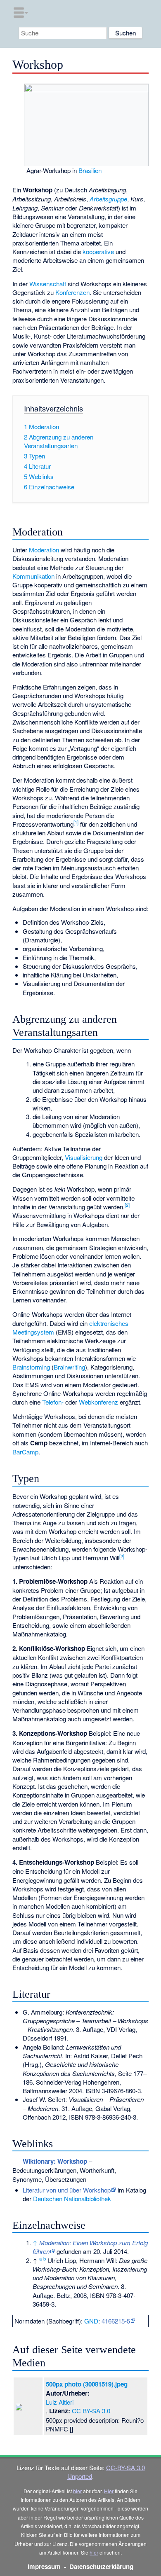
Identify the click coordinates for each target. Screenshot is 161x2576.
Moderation (44, 550)
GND (91, 2321)
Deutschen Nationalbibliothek (72, 2198)
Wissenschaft (48, 284)
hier (77, 2491)
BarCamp (25, 1452)
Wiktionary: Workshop (55, 2161)
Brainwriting (69, 1367)
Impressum (44, 2567)
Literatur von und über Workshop (67, 2190)
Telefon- (53, 1402)
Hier (109, 2491)
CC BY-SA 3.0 (91, 2411)
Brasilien (90, 170)
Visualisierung (84, 1157)
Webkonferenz (98, 1402)
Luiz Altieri (60, 2402)
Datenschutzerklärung (101, 2567)
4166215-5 (116, 2321)
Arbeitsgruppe (108, 199)
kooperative (98, 251)
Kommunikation (33, 576)
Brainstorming (31, 1367)
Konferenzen (72, 292)
